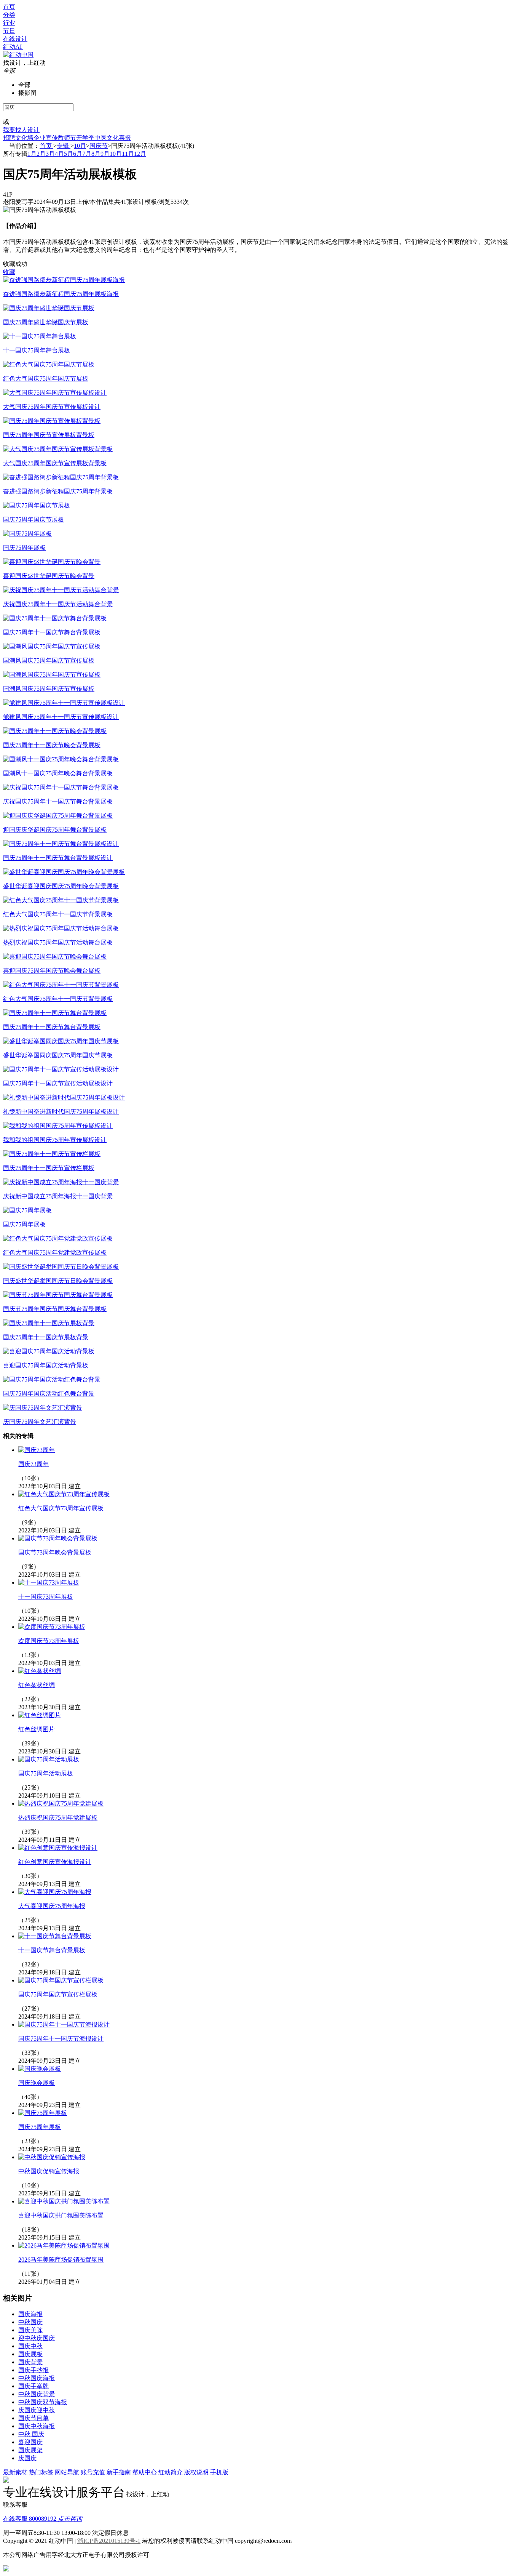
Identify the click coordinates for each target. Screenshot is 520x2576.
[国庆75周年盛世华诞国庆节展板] (49, 308)
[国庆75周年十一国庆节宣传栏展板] (52, 1154)
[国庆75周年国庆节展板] (37, 505)
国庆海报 (30, 2314)
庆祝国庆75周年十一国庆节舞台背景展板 (58, 801)
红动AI (13, 47)
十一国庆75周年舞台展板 (37, 350)
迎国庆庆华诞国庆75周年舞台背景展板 (55, 830)
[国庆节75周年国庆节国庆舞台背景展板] (58, 1295)
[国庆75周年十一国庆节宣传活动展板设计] (61, 1069)
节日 (9, 31)
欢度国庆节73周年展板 (49, 1641)
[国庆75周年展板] (27, 534)
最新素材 (15, 2472)
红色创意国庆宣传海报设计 (55, 1862)
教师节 (67, 138)
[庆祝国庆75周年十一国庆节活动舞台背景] (61, 590)
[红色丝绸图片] (40, 1715)
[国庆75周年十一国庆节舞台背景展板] (55, 618)
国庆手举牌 (33, 2386)
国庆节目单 (33, 2418)
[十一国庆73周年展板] (49, 1583)
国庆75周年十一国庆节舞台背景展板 (52, 632)
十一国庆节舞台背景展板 (52, 1950)
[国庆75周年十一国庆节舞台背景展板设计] (61, 844)
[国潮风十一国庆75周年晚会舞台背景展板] (61, 759)
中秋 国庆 (31, 2434)
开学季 (85, 138)
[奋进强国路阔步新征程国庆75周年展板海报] (64, 280)
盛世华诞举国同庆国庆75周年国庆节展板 (58, 1055)
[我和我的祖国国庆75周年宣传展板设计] (58, 1126)
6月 (78, 154)
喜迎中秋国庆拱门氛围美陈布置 (61, 2215)
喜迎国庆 (30, 2442)
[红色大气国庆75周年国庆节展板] (49, 364)
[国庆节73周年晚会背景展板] (58, 1538)
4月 (59, 154)
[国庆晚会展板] (40, 2069)
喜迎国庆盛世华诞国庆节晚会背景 (49, 576)
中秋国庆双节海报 (43, 2402)
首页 (9, 7)
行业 (9, 23)
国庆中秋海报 (37, 2426)
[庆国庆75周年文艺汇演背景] (43, 1408)
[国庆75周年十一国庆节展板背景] (49, 1323)
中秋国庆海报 (37, 2378)
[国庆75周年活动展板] (49, 1759)
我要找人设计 (21, 130)
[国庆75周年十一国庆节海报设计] (64, 2024)
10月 (80, 146)
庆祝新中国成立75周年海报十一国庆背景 (58, 1196)
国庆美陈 (30, 2330)
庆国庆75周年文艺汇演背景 (40, 1422)
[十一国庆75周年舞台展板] (40, 336)
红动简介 (171, 2472)
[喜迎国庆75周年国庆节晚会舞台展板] (55, 957)
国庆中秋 (30, 2346)
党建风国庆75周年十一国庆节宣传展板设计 (61, 717)
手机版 (219, 2472)
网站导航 (67, 2472)
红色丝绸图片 (37, 1729)
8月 (96, 154)
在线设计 (15, 39)
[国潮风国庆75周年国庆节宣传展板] (52, 646)
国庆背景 (30, 2362)
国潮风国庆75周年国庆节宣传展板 (49, 660)
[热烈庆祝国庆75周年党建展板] (61, 1804)
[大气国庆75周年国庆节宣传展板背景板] (58, 449)
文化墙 (24, 138)
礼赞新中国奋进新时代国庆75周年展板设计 (61, 1112)
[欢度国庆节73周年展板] (52, 1627)
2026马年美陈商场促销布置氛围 (61, 2260)
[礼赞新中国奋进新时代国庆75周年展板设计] (64, 1097)
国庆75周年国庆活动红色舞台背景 (49, 1394)
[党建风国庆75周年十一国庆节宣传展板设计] (64, 703)
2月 (41, 154)
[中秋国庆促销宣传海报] (52, 2157)
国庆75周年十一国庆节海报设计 (61, 2039)
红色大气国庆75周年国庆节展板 (46, 379)
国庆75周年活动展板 (46, 1773)
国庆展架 (30, 2450)
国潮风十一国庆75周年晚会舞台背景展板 (58, 773)
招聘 (9, 138)
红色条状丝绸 (37, 1685)
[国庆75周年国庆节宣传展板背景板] (52, 421)
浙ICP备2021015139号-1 (109, 2541)
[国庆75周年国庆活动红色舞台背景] (52, 1379)
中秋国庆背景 (37, 2394)
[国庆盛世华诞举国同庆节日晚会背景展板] (61, 1267)
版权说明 (196, 2472)
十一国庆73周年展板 (46, 1597)
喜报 (125, 138)
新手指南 (119, 2472)
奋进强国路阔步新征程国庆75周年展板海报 (61, 294)
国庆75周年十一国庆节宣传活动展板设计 (58, 1083)
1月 (32, 154)
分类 (9, 15)
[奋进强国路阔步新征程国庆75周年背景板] (61, 477)
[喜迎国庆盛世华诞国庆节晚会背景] (52, 562)
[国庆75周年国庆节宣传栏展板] (61, 1980)
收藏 (9, 272)
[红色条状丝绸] (40, 1671)
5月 (69, 154)
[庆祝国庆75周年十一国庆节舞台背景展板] (61, 787)
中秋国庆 (30, 2322)
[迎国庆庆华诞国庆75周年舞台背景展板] (58, 816)
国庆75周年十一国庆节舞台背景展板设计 (58, 858)
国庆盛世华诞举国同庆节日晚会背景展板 (58, 1281)
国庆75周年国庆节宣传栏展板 (58, 1994)
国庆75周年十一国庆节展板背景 (46, 1337)
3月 (50, 154)
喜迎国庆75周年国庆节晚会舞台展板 (52, 971)
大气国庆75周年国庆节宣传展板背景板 (55, 463)
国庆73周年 (33, 1464)
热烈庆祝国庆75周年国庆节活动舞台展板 (58, 942)
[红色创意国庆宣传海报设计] (58, 1848)
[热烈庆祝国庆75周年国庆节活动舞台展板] (61, 928)
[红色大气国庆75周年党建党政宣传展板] (58, 1238)
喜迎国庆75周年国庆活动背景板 (46, 1365)
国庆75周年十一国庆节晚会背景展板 (52, 745)
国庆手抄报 (33, 2370)
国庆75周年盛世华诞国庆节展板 (46, 322)
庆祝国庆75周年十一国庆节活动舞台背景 (58, 604)
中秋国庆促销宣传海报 (49, 2171)
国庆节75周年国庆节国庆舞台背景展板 (55, 1309)
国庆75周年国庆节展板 (33, 520)
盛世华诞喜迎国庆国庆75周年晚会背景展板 (61, 886)
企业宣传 (46, 138)
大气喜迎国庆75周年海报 (52, 1906)
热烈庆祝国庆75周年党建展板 (58, 1818)
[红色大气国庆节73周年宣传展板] (64, 1494)
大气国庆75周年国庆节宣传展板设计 (52, 407)
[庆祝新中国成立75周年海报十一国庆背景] (61, 1182)
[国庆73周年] (37, 1450)
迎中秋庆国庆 (37, 2338)
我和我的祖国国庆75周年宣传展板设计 (55, 1140)
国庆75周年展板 (24, 548)
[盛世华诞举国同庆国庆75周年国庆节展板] (61, 1041)
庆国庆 (27, 2458)
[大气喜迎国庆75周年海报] (55, 1892)
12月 (140, 154)
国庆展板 (30, 2354)
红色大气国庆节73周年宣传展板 (61, 1508)
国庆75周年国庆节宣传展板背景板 (49, 435)
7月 (87, 154)
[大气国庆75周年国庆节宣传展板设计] (55, 393)
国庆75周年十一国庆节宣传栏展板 (49, 1168)
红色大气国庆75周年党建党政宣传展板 (55, 1253)
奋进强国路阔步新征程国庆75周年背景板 (58, 491)
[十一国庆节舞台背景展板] (55, 1936)
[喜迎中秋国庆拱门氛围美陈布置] (64, 2201)
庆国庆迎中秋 (37, 2410)
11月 (128, 154)
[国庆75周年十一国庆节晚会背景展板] (55, 731)
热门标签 (41, 2472)
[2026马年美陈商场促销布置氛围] (64, 2245)
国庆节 (99, 146)
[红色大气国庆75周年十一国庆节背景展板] (61, 900)
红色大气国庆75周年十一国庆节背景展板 (58, 914)
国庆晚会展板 (37, 2083)
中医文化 (107, 138)
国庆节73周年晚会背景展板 (55, 1552)
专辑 (64, 146)
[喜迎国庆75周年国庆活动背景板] (49, 1351)
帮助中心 (145, 2472)
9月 (105, 154)
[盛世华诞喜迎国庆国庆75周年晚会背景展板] (64, 872)
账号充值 (93, 2472)
